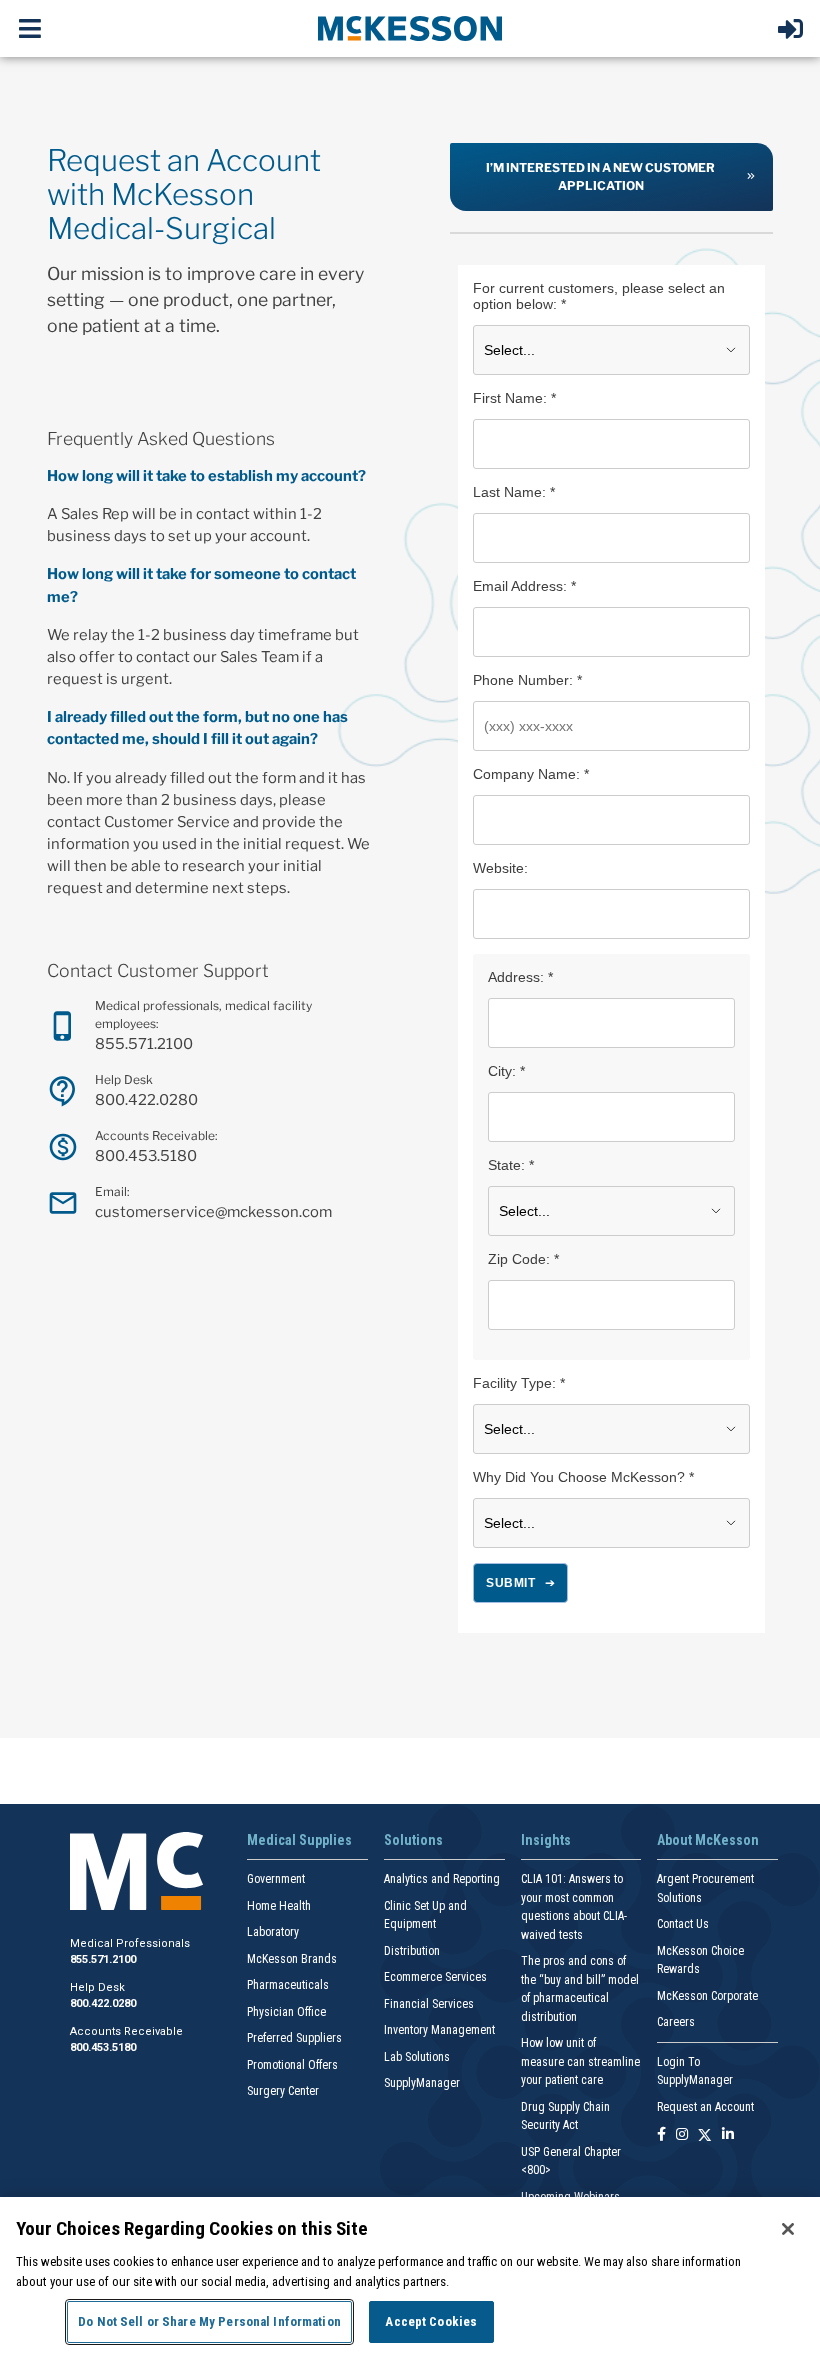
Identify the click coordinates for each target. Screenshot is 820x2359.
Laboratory (273, 1932)
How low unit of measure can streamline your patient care (580, 2061)
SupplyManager (422, 2083)
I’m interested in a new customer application (600, 176)
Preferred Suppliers (294, 2038)
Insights (546, 1840)
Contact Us (683, 1924)
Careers (676, 2022)
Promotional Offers (292, 2065)
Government (276, 1879)
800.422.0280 (146, 1100)
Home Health (279, 1906)
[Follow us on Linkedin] (728, 2135)
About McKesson (708, 1840)
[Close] (788, 2229)
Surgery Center (283, 2091)
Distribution (412, 1951)
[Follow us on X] (705, 2135)
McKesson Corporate (707, 1996)
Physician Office (286, 2012)
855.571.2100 (144, 1044)
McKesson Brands (292, 1959)
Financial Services (429, 2004)
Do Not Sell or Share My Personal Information (209, 2321)
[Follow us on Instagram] (682, 2135)
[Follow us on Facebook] (661, 2135)
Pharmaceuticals (288, 1985)
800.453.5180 (146, 1156)
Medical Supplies (299, 1840)
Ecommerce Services (435, 1977)
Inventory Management (439, 2030)
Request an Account (705, 2107)
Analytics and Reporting (442, 1879)
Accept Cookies (431, 2321)
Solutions (413, 1840)
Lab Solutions (417, 2057)
